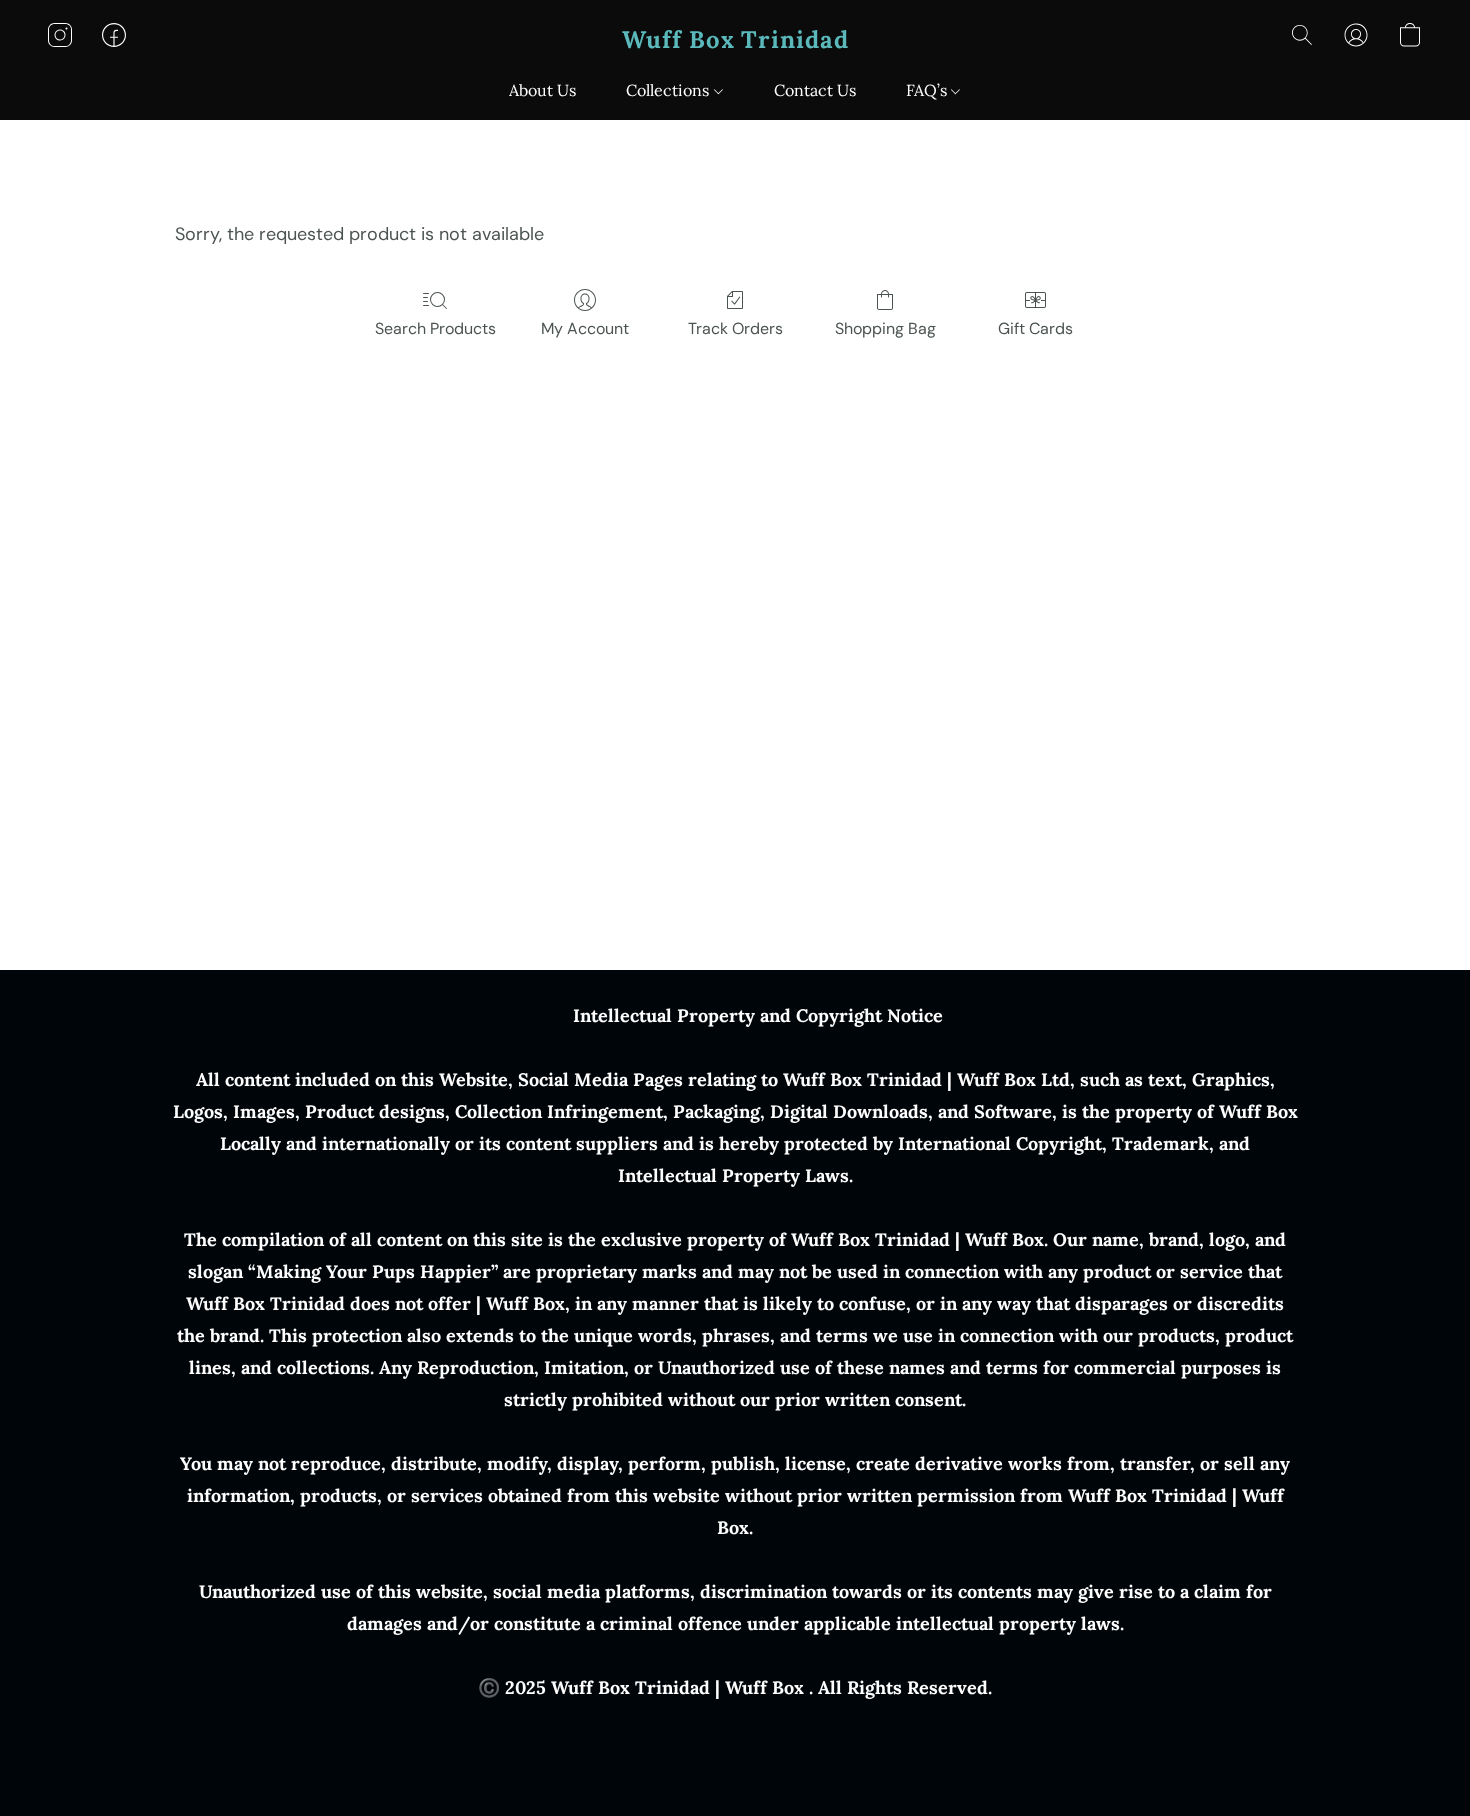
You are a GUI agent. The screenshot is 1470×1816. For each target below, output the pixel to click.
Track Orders (735, 328)
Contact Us (815, 90)
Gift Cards (1035, 328)
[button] (735, 40)
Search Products (435, 328)
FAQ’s (928, 90)
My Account (585, 328)
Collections (669, 90)
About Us (542, 90)
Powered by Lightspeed (735, 1762)
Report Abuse (735, 1728)
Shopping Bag (885, 328)
